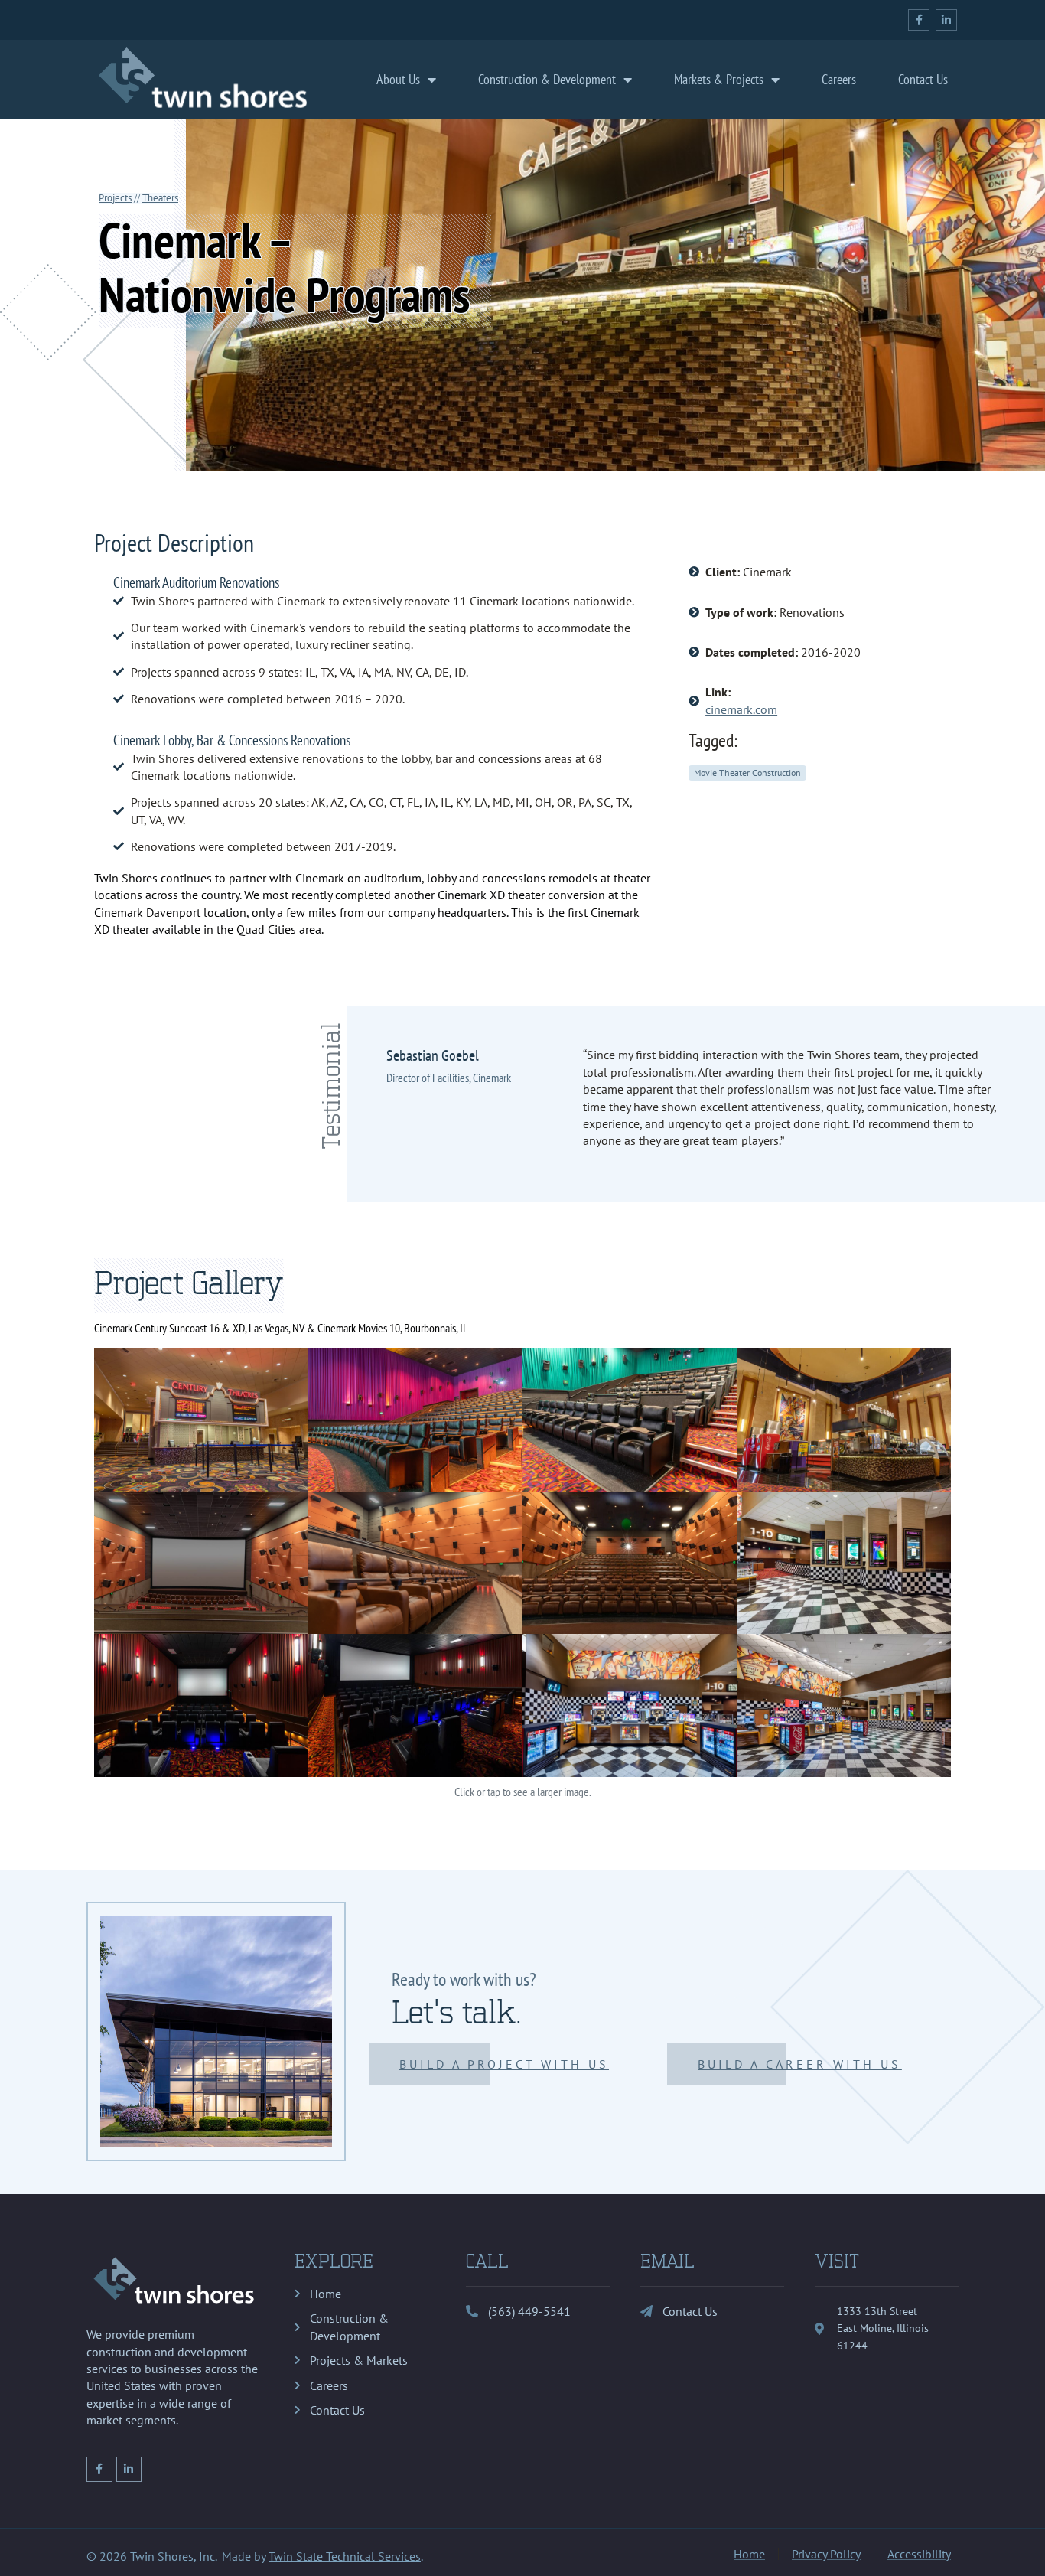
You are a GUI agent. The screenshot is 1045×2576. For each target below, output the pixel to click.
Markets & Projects (719, 79)
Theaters (160, 198)
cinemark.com (741, 709)
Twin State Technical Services (345, 2556)
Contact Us (923, 79)
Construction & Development (547, 79)
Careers (839, 79)
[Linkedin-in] (946, 20)
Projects (115, 198)
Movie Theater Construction (747, 773)
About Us (398, 79)
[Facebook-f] (919, 20)
